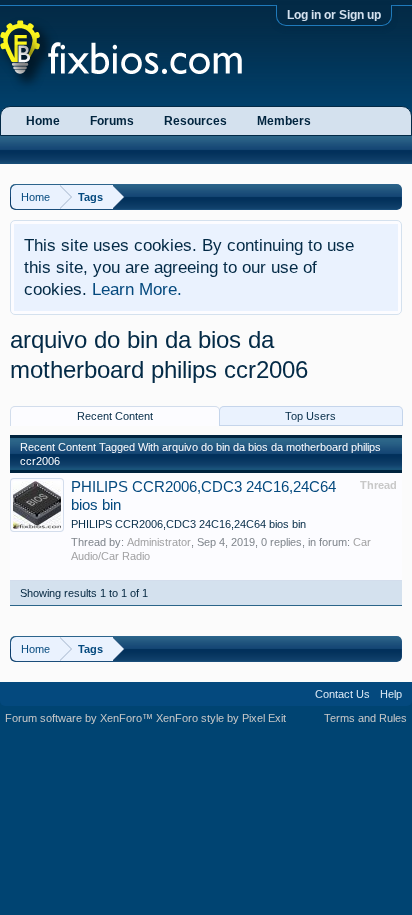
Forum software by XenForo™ (80, 718)
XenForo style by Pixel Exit (221, 718)
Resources (195, 121)
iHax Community (206, 687)
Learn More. (137, 289)
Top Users (310, 416)
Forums (112, 121)
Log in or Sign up (334, 15)
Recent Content (115, 416)
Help (391, 694)
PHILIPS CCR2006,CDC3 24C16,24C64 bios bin (188, 524)
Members (284, 121)
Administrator (159, 542)
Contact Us (342, 694)
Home (43, 121)
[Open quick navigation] (389, 196)
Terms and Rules (365, 718)
